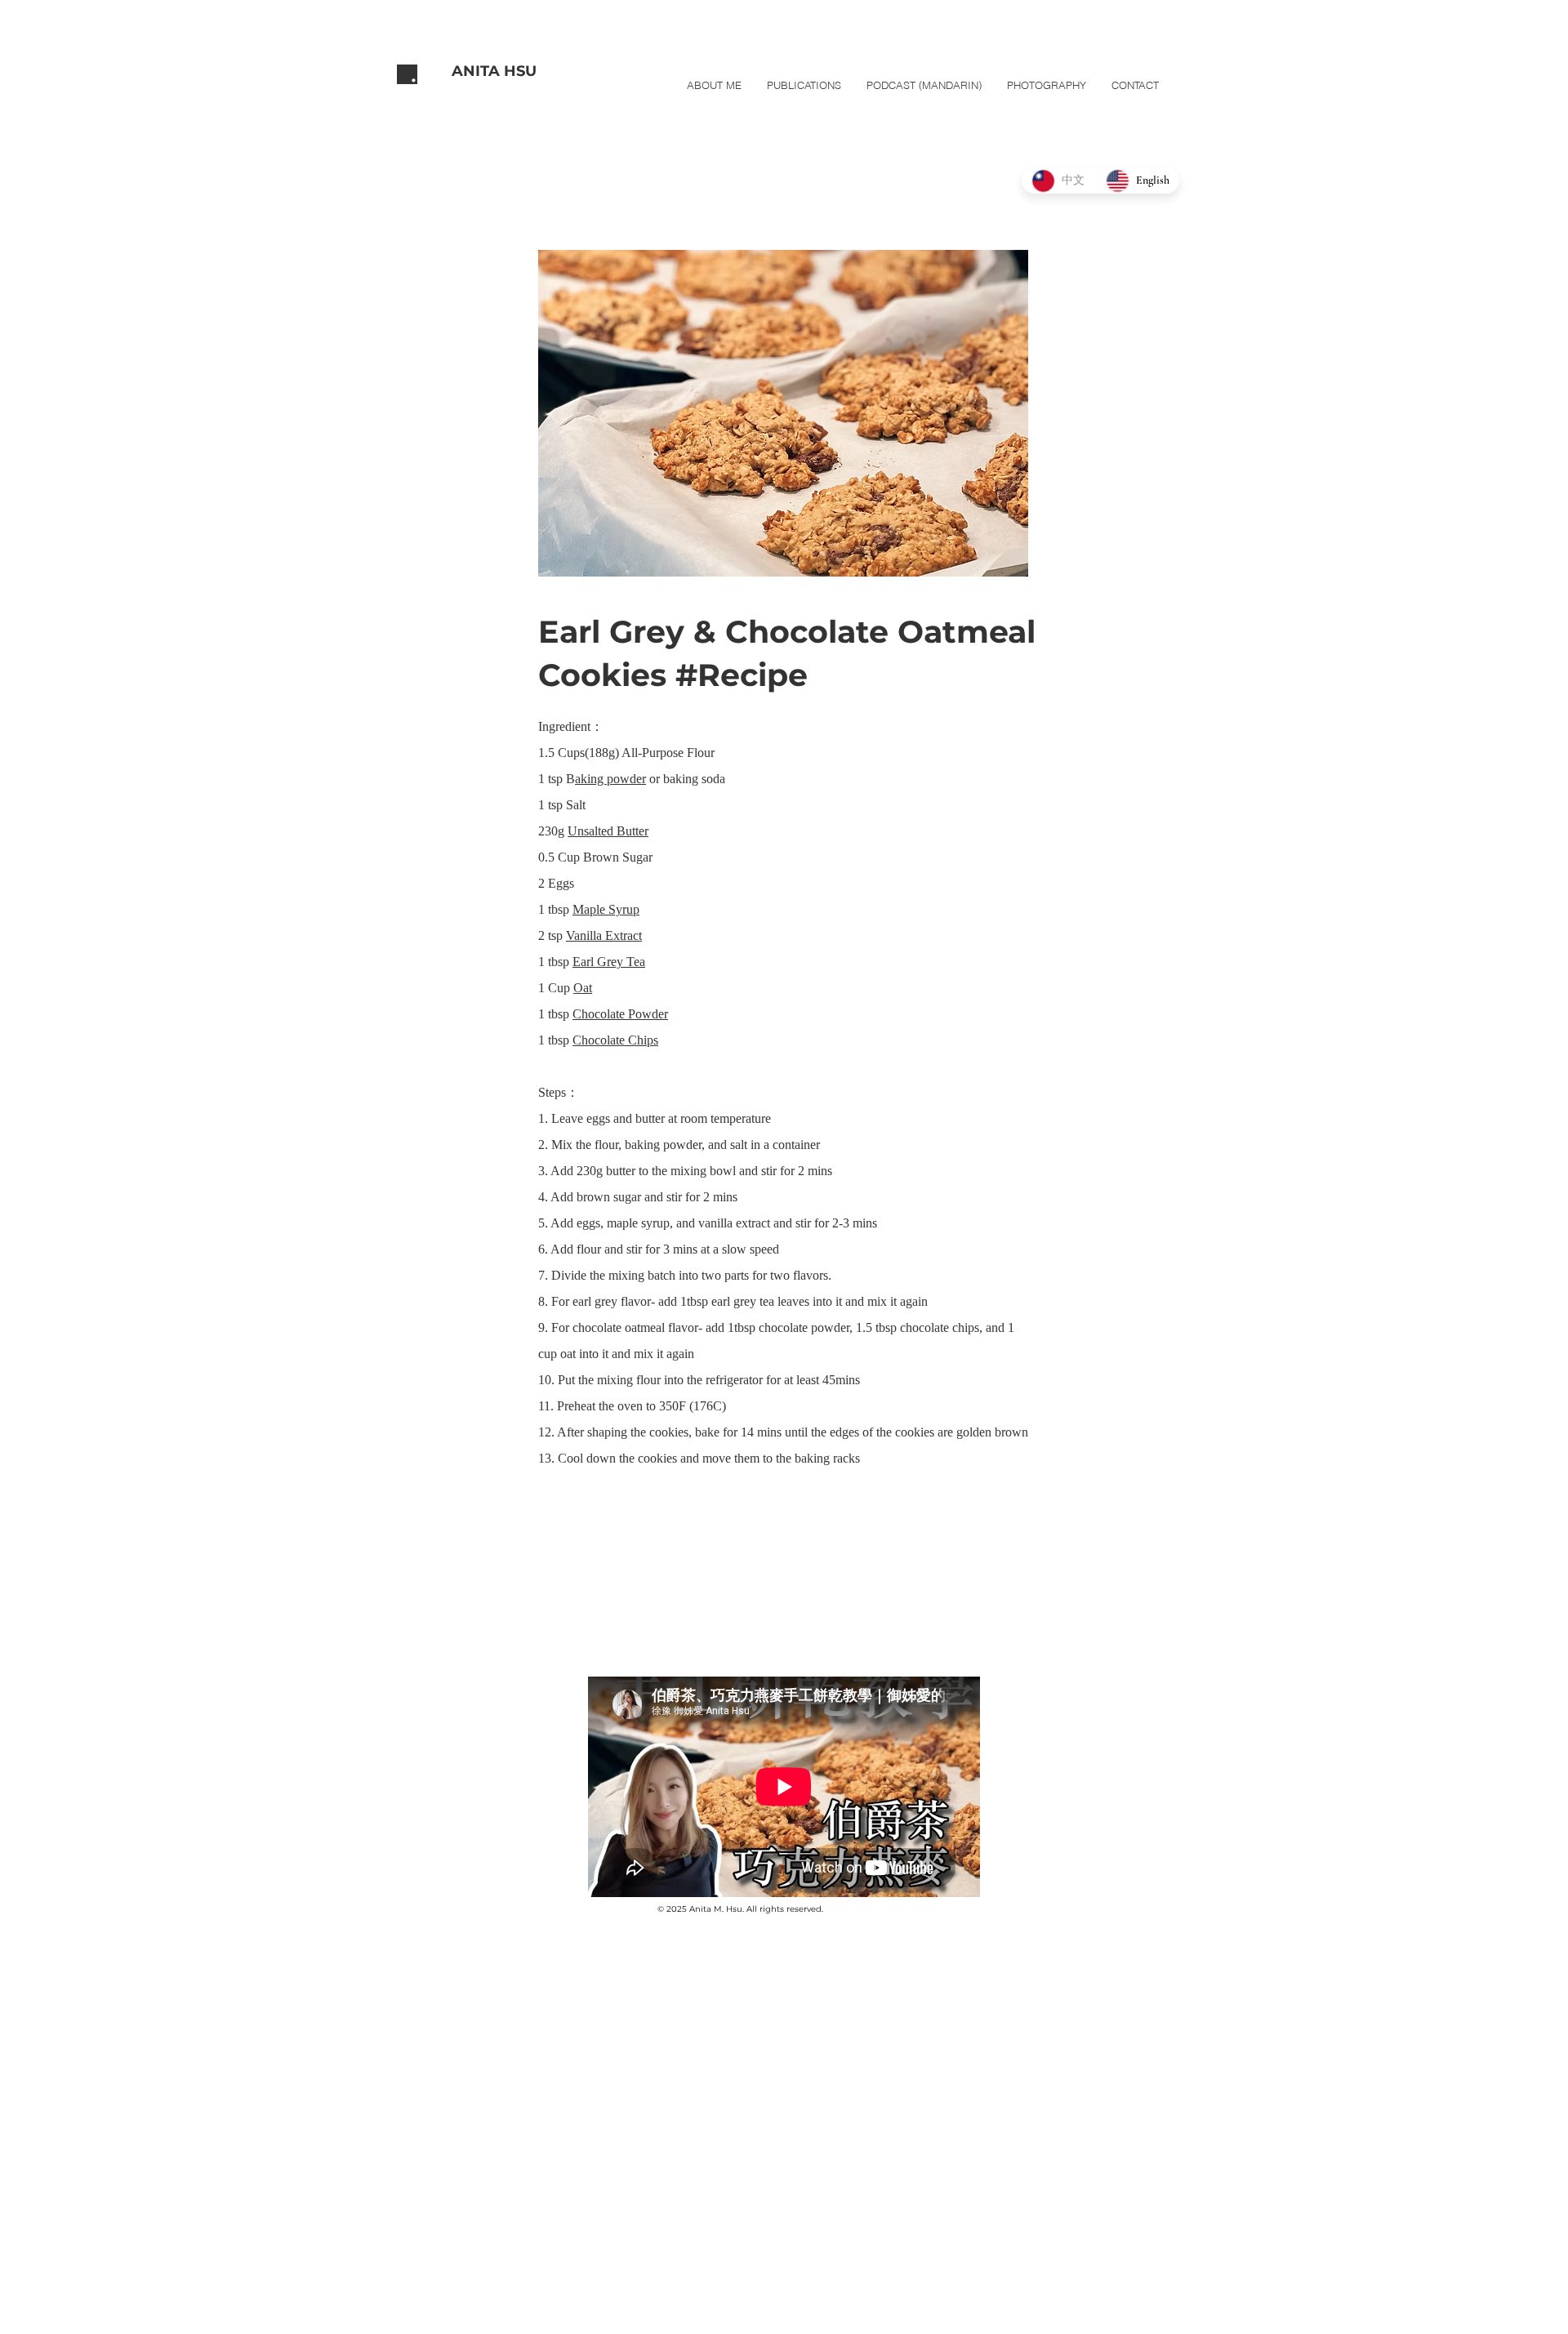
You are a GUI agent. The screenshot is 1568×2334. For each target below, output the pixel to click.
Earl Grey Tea (609, 962)
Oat (583, 988)
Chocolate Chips (615, 1040)
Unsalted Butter (608, 831)
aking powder (610, 779)
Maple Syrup (606, 909)
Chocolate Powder (620, 1014)
